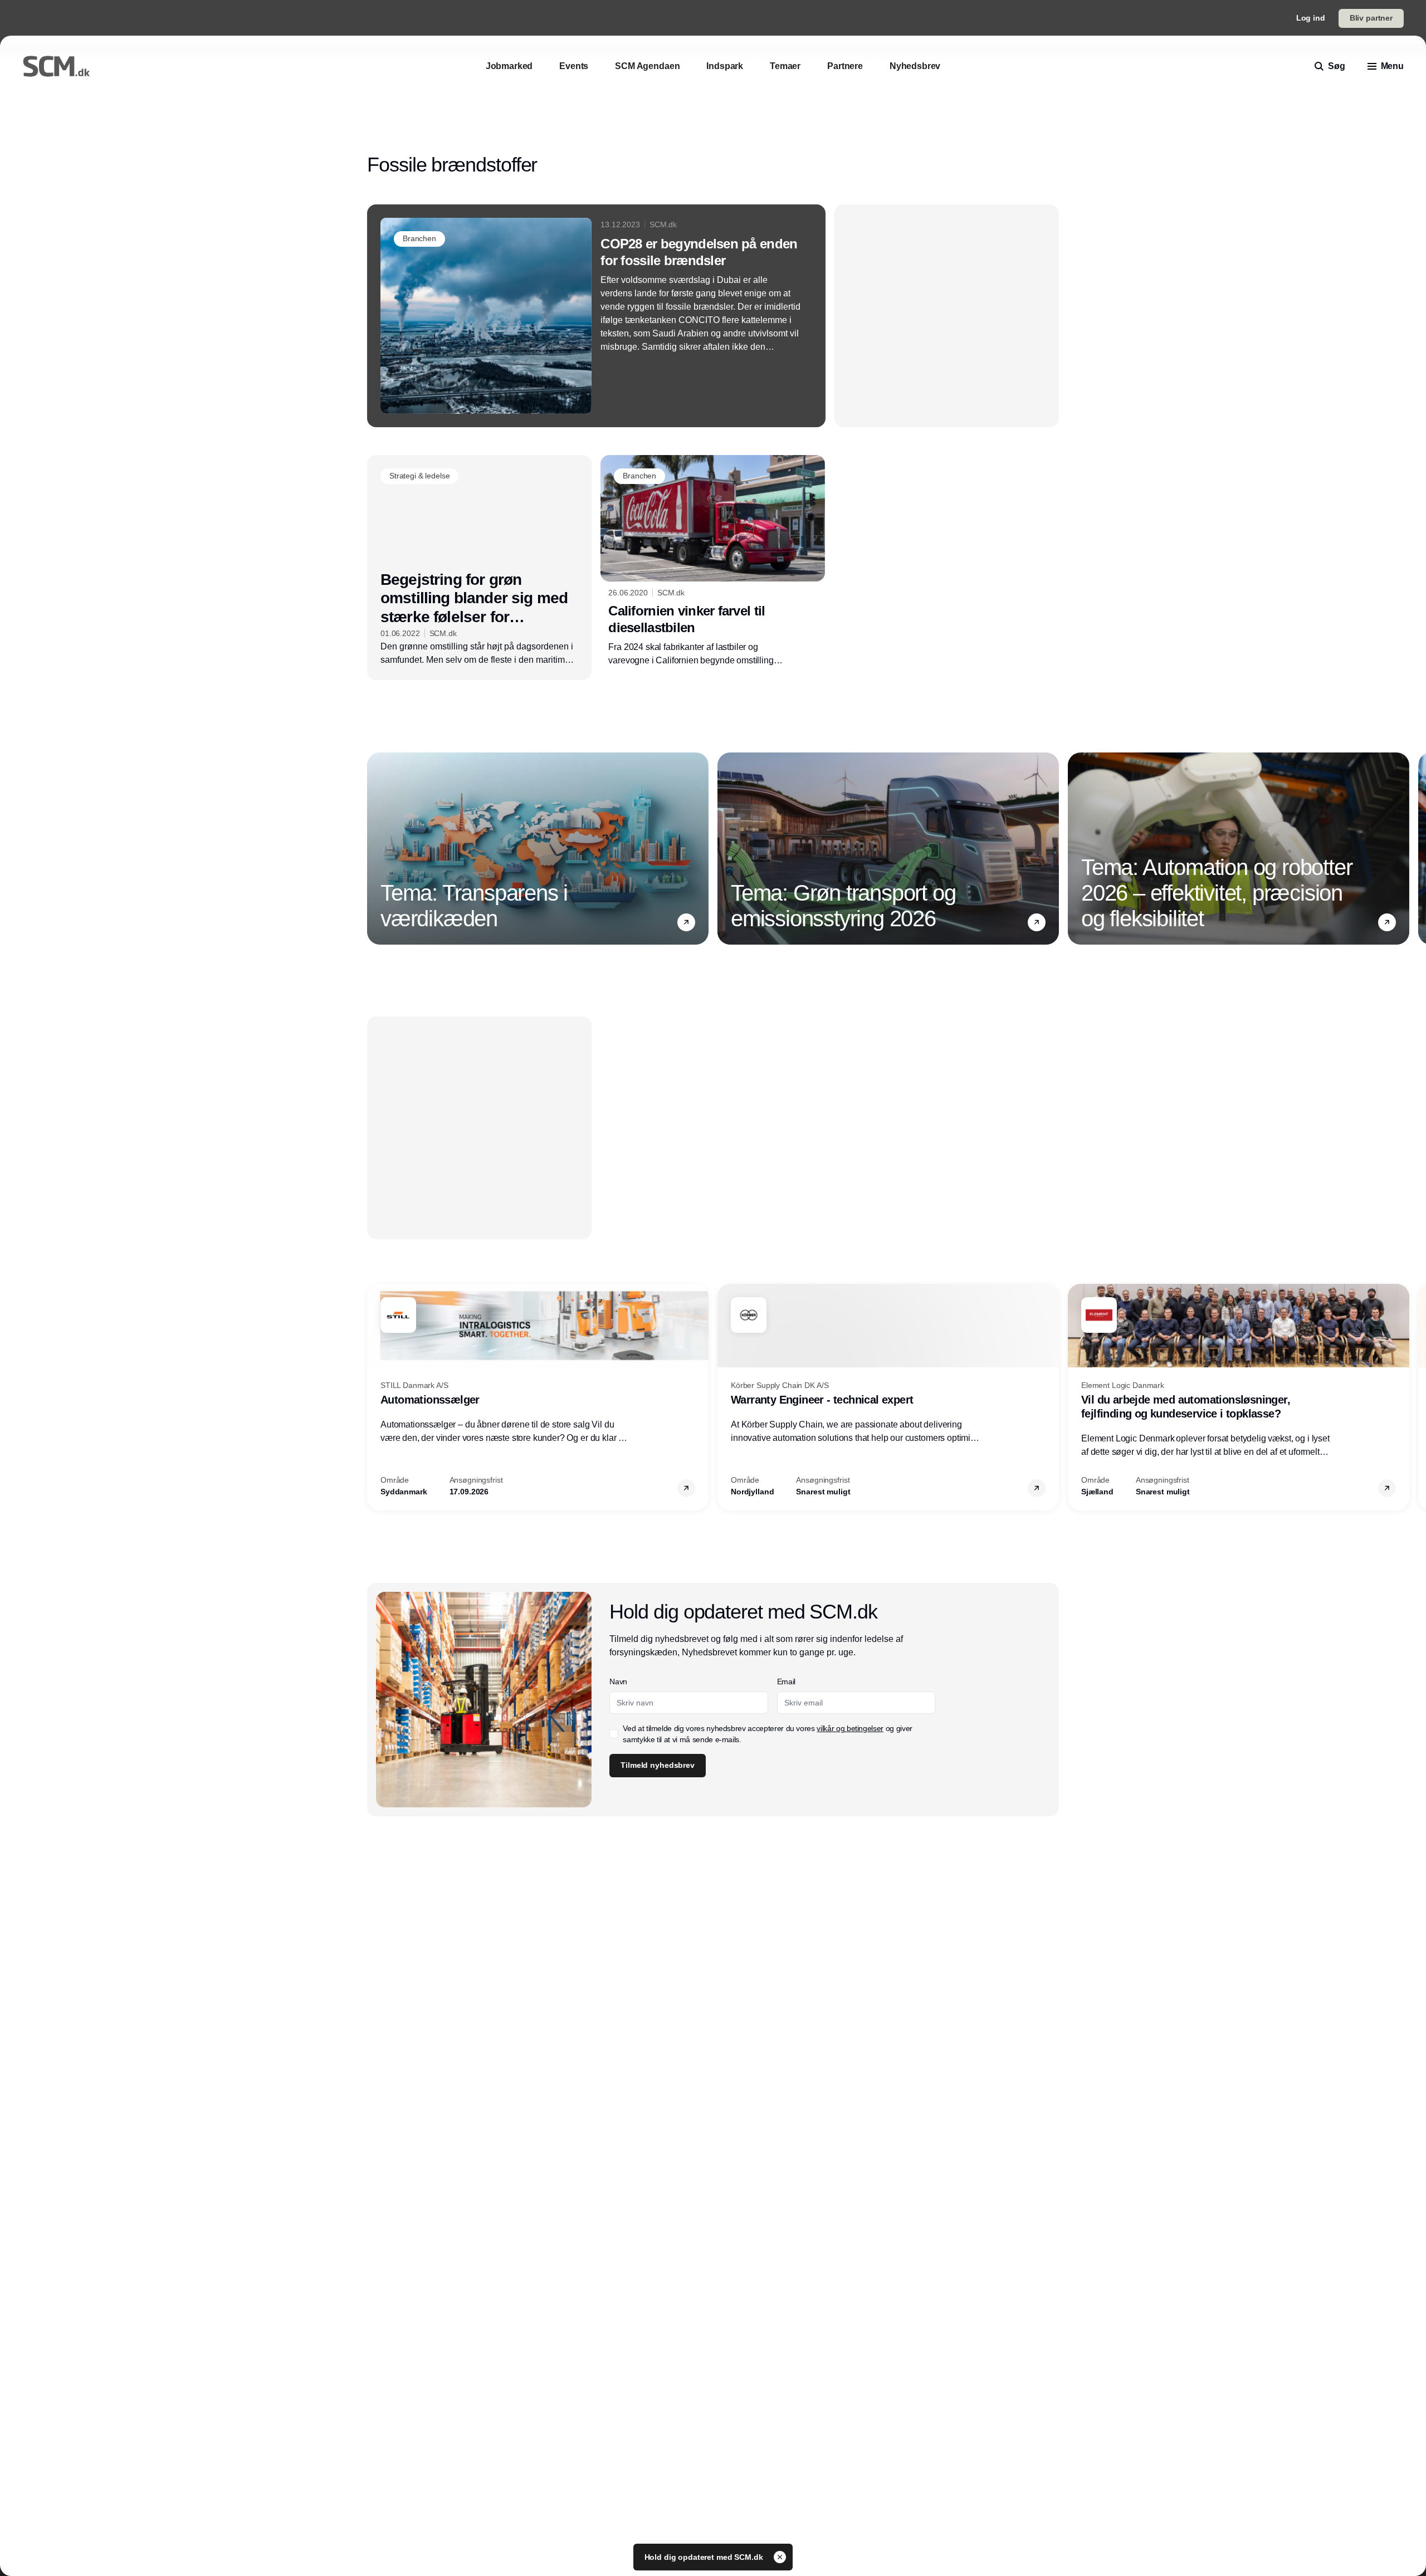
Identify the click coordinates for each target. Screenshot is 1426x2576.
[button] (686, 922)
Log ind (1311, 18)
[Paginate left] (376, 848)
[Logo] (56, 66)
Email (786, 1682)
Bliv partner (1371, 18)
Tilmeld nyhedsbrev (657, 1765)
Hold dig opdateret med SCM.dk (705, 2557)
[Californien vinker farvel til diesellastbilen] (713, 561)
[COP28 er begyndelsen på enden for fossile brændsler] (596, 316)
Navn (618, 1682)
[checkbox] (614, 1734)
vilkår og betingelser (850, 1728)
